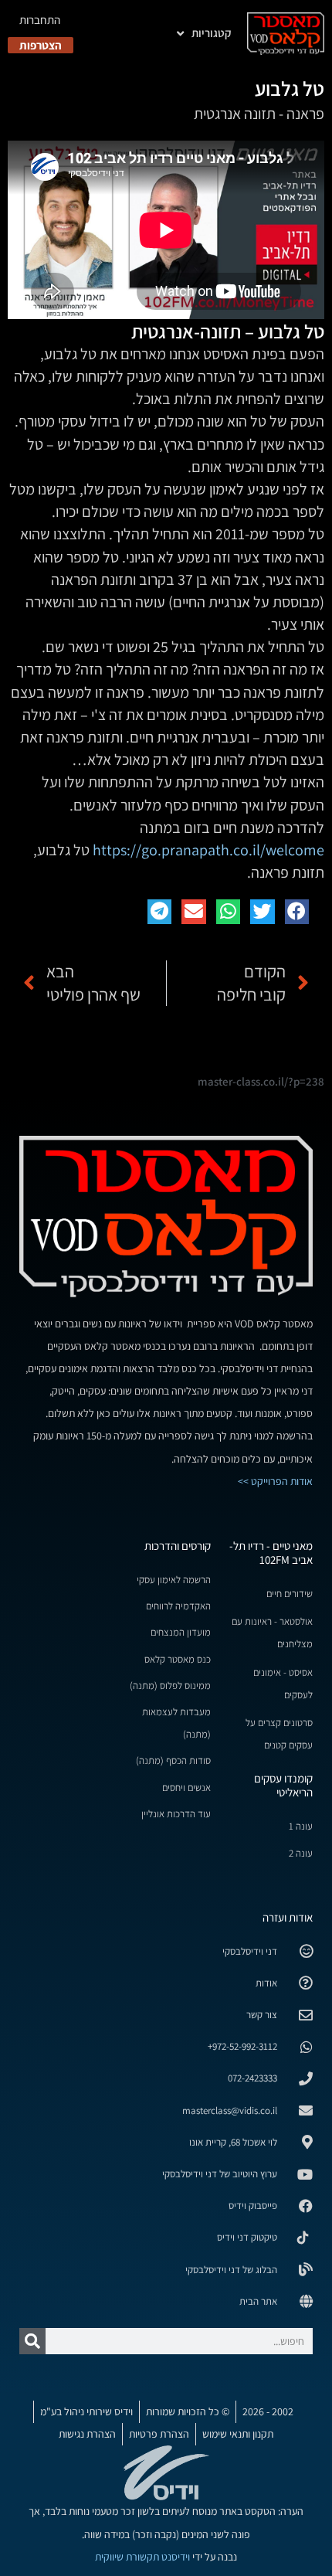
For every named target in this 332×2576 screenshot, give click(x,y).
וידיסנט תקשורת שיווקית (142, 2557)
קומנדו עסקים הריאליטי (283, 1785)
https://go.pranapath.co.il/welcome (208, 850)
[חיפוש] (32, 2341)
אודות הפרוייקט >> (275, 1481)
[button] (297, 912)
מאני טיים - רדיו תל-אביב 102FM (271, 1553)
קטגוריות (212, 33)
